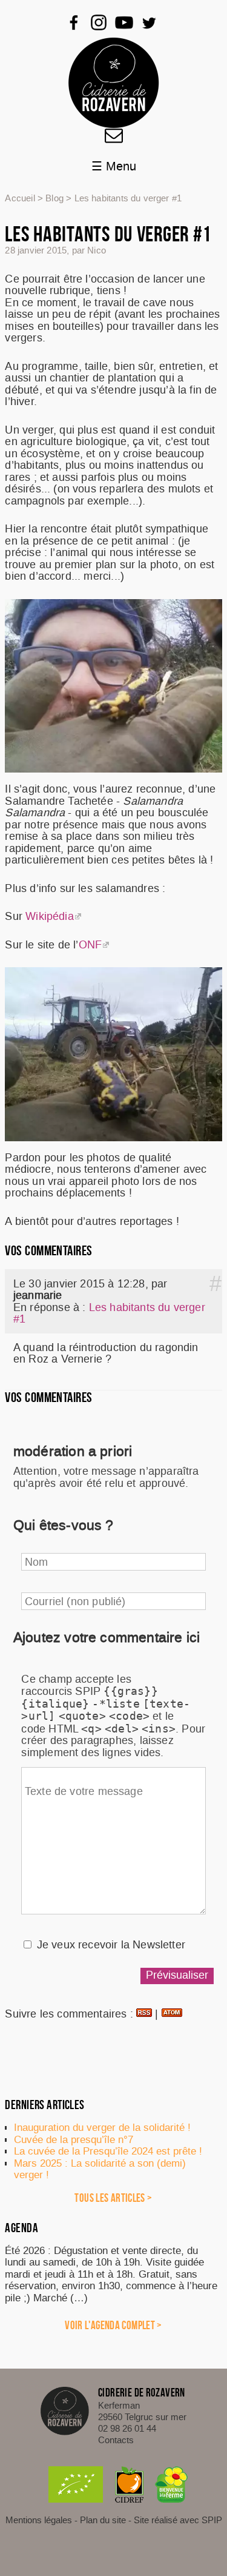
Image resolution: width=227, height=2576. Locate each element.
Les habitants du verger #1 (109, 1313)
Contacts (116, 2440)
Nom (37, 1562)
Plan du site (103, 2520)
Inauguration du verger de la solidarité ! (102, 2127)
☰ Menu (114, 167)
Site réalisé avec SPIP (178, 2520)
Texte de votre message (84, 1791)
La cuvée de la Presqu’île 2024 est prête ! (108, 2151)
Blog (54, 198)
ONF (90, 945)
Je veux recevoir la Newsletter (111, 1945)
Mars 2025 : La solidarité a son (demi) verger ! (100, 2169)
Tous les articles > (113, 2198)
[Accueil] (114, 83)
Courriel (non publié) (75, 1601)
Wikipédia (50, 916)
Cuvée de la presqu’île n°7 (74, 2139)
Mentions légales (39, 2520)
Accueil (20, 198)
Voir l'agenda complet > (113, 2325)
